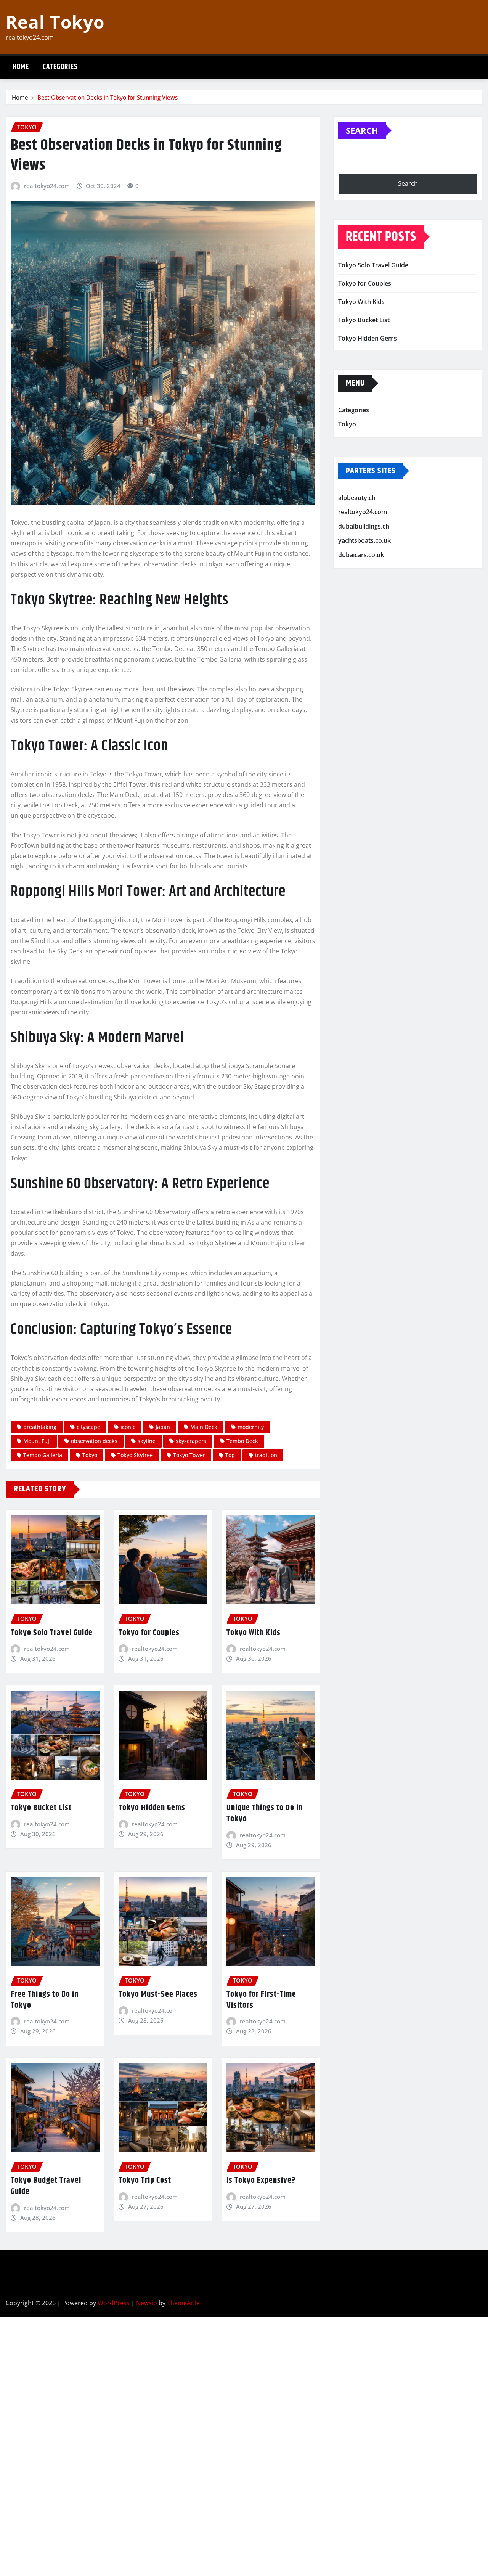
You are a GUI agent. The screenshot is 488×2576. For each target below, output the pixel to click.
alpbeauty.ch (357, 498)
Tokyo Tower (189, 1455)
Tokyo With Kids (254, 1633)
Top (230, 1455)
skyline (147, 1441)
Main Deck (204, 1427)
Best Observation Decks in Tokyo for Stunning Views (108, 97)
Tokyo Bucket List (41, 1808)
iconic (128, 1427)
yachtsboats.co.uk (364, 541)
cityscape (88, 1427)
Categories (60, 67)
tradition (266, 1455)
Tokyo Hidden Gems (152, 1808)
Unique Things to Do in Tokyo (265, 1813)
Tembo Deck (242, 1441)
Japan (163, 1427)
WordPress (114, 2303)
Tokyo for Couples (149, 1633)
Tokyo (90, 1455)
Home (21, 67)
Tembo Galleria (43, 1455)
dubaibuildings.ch (364, 526)
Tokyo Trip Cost (145, 2181)
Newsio (147, 2303)
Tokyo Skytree (135, 1455)
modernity (251, 1427)
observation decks (94, 1441)
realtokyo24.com (47, 186)
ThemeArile (183, 2303)
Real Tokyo (55, 22)
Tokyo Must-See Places (158, 1994)
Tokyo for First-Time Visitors (261, 2000)
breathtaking (40, 1427)
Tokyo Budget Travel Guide (46, 2186)
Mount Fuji (37, 1441)
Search (362, 130)
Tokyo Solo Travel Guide (52, 1633)
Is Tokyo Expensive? (261, 2181)
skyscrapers (191, 1441)
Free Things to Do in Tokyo (45, 2000)
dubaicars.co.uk (361, 555)
